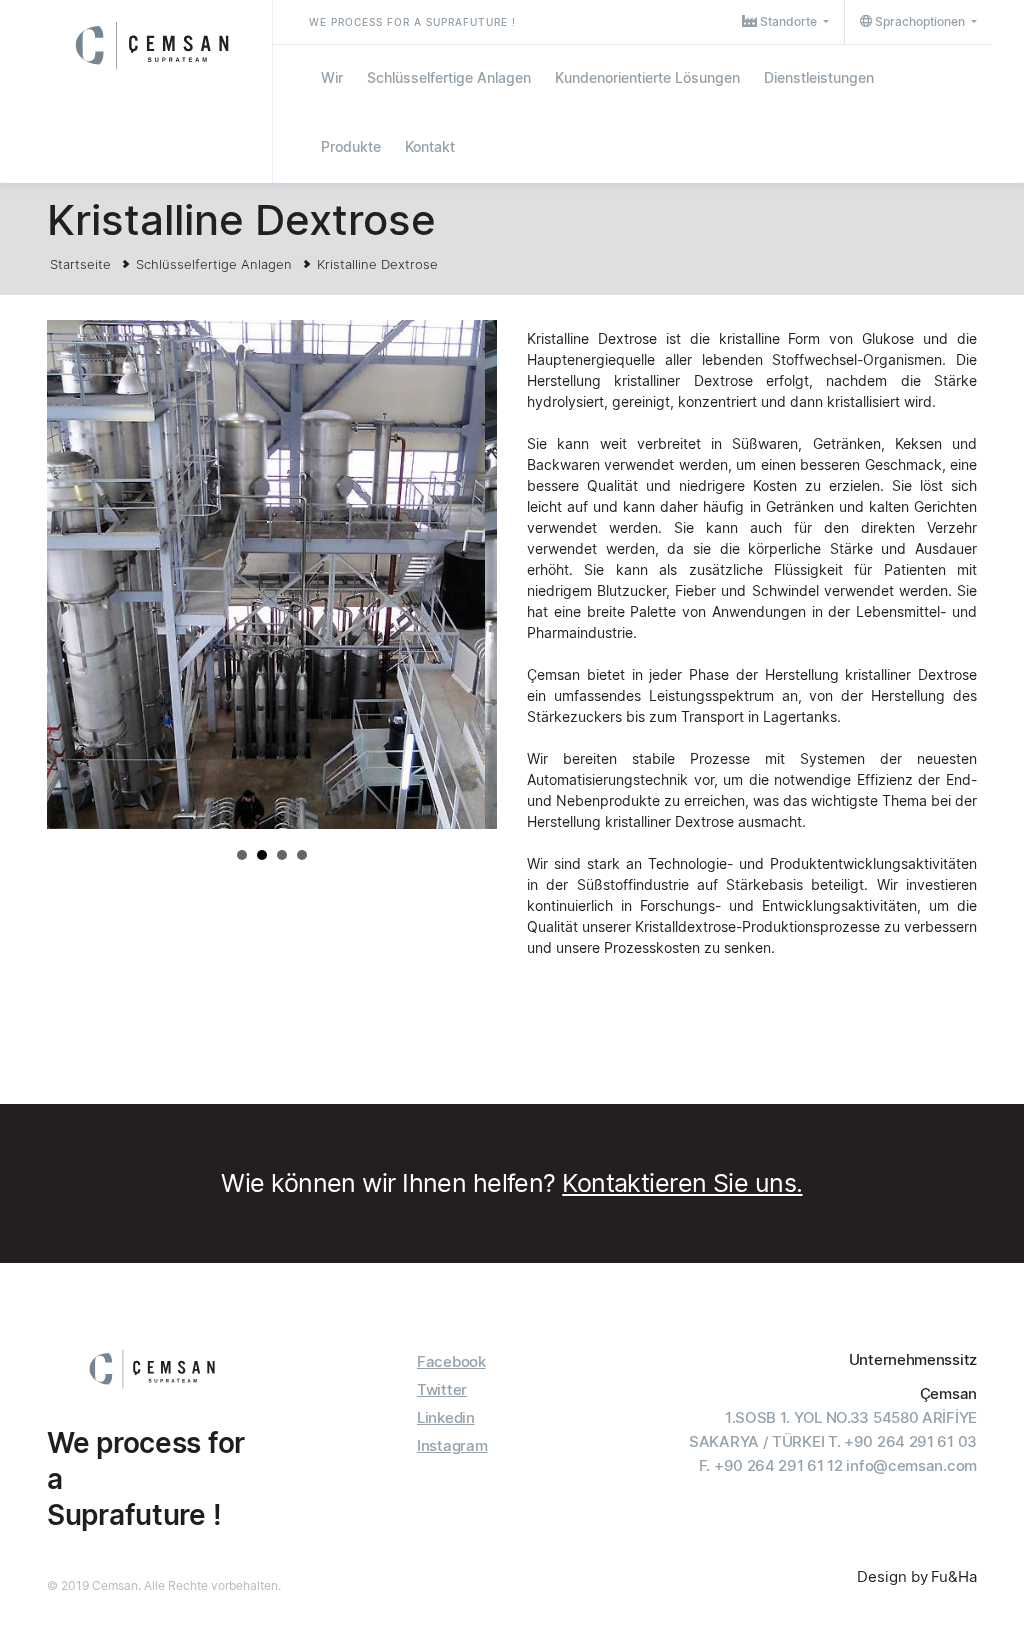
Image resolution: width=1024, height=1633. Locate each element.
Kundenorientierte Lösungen (647, 77)
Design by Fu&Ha (917, 1576)
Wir (332, 77)
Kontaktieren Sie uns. (682, 1183)
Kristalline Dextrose (377, 264)
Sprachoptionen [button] (920, 21)
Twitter (442, 1389)
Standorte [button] (788, 21)
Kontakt (430, 146)
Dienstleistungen (819, 77)
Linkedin (446, 1417)
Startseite (80, 264)
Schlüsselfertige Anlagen (449, 77)
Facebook (451, 1361)
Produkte (351, 146)
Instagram (452, 1445)
